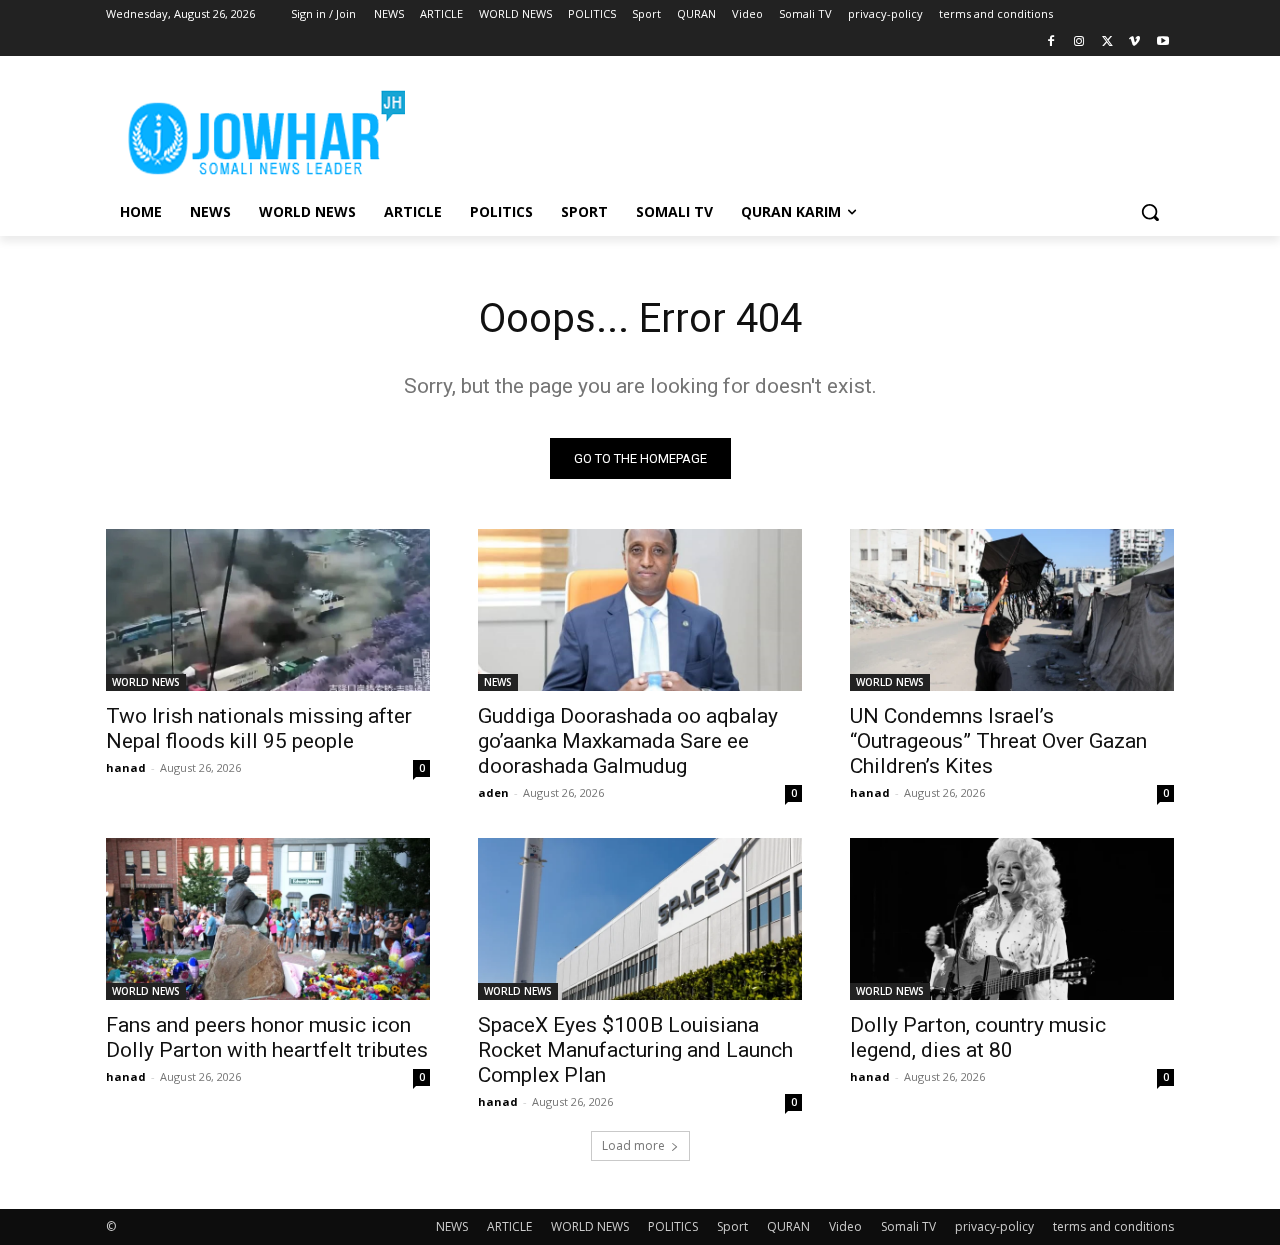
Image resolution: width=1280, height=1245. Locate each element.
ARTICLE (509, 1226)
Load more (633, 1145)
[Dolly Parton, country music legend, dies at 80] (1012, 919)
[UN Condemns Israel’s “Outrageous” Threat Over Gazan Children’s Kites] (1012, 610)
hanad (126, 767)
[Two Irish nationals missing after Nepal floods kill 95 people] (268, 610)
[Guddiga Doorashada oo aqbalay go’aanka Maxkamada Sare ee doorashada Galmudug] (640, 610)
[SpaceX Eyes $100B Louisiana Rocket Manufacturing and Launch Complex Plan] (640, 919)
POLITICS (673, 1226)
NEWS (498, 682)
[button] (1150, 212)
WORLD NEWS (146, 682)
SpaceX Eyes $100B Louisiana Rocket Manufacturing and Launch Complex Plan (635, 1050)
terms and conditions (1113, 1226)
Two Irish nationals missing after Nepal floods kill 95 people (259, 728)
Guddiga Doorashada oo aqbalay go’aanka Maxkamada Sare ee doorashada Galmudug (628, 741)
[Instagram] (1079, 42)
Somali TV (908, 1226)
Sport (732, 1226)
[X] (1107, 42)
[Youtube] (1162, 42)
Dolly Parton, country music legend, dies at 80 (978, 1037)
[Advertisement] (790, 129)
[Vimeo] (1134, 42)
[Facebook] (1051, 42)
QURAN (788, 1226)
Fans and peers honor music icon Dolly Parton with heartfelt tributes (267, 1037)
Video (845, 1226)
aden (493, 792)
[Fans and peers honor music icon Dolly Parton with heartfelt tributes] (268, 919)
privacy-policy (994, 1226)
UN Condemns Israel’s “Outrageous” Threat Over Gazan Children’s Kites (998, 741)
